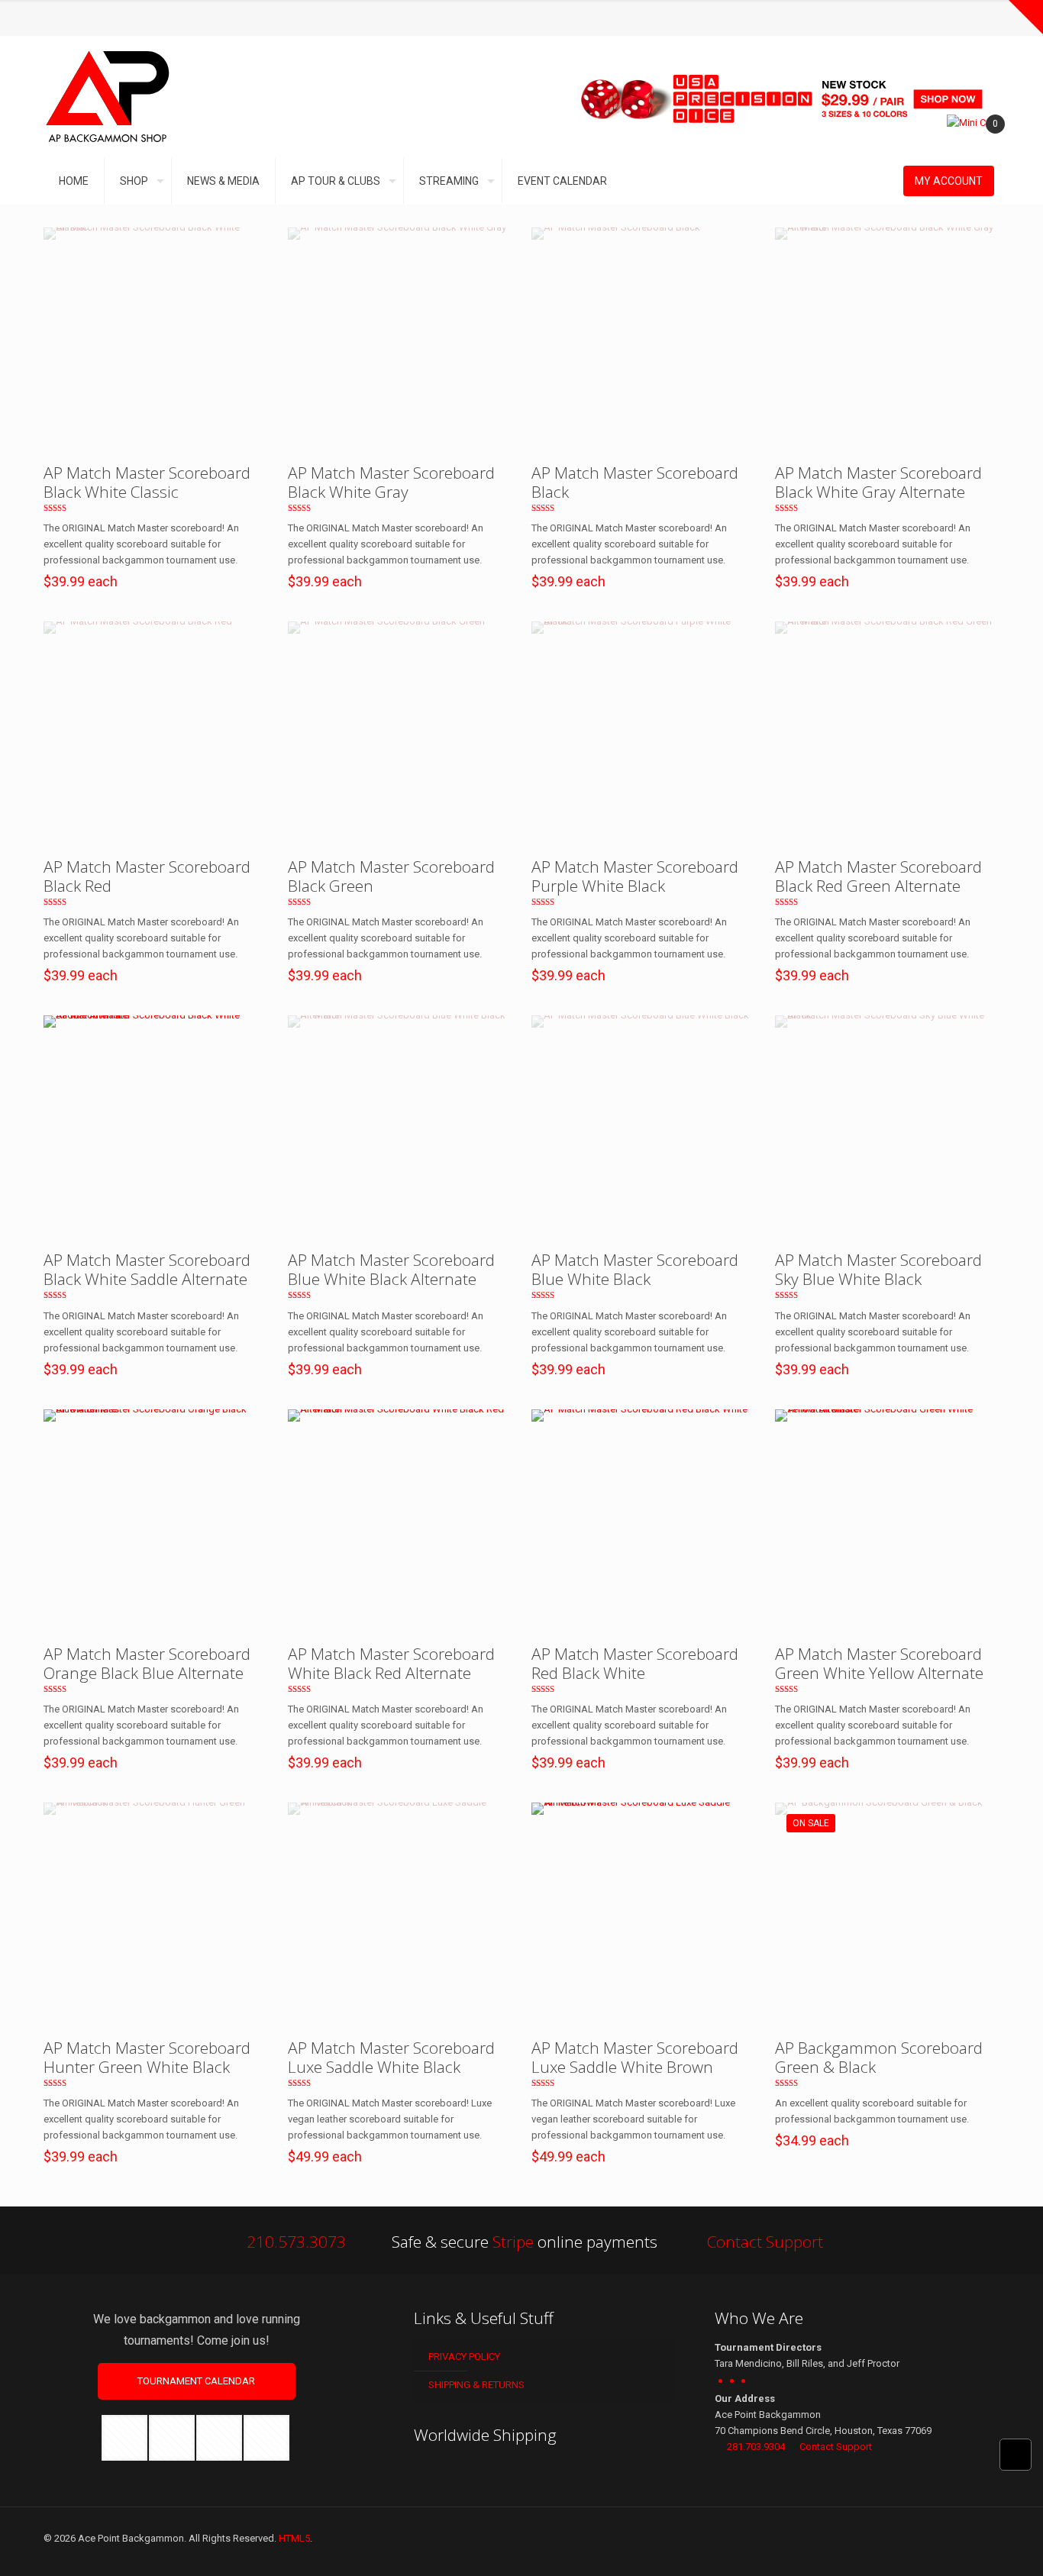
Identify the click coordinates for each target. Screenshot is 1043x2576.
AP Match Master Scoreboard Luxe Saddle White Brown (635, 2057)
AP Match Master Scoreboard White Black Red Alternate (391, 1663)
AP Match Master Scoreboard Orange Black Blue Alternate (147, 1663)
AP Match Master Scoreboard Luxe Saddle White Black (391, 2057)
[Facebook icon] (107, 18)
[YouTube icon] (145, 18)
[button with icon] (124, 2438)
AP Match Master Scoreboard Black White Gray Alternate (878, 482)
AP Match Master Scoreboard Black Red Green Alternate (878, 876)
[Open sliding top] (1026, 17)
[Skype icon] (68, 18)
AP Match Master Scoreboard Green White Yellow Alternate (879, 1663)
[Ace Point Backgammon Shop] (108, 97)
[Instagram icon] (164, 18)
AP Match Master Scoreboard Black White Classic (147, 482)
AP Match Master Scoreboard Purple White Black (635, 876)
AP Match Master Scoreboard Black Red (147, 876)
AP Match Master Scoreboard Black (635, 482)
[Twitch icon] (183, 18)
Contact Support (765, 2242)
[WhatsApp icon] (87, 18)
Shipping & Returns (475, 2385)
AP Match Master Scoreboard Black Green (391, 876)
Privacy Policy (463, 2356)
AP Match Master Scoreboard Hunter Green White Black (147, 2057)
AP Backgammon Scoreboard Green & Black (879, 2057)
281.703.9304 (756, 2447)
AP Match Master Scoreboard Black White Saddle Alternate (147, 1269)
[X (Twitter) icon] (126, 18)
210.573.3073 (296, 2242)
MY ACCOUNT (949, 181)
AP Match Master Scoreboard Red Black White (635, 1663)
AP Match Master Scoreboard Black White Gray (391, 482)
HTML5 (294, 2538)
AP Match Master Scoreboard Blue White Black (635, 1269)
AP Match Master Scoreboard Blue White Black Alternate (391, 1269)
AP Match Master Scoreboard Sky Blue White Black (878, 1269)
